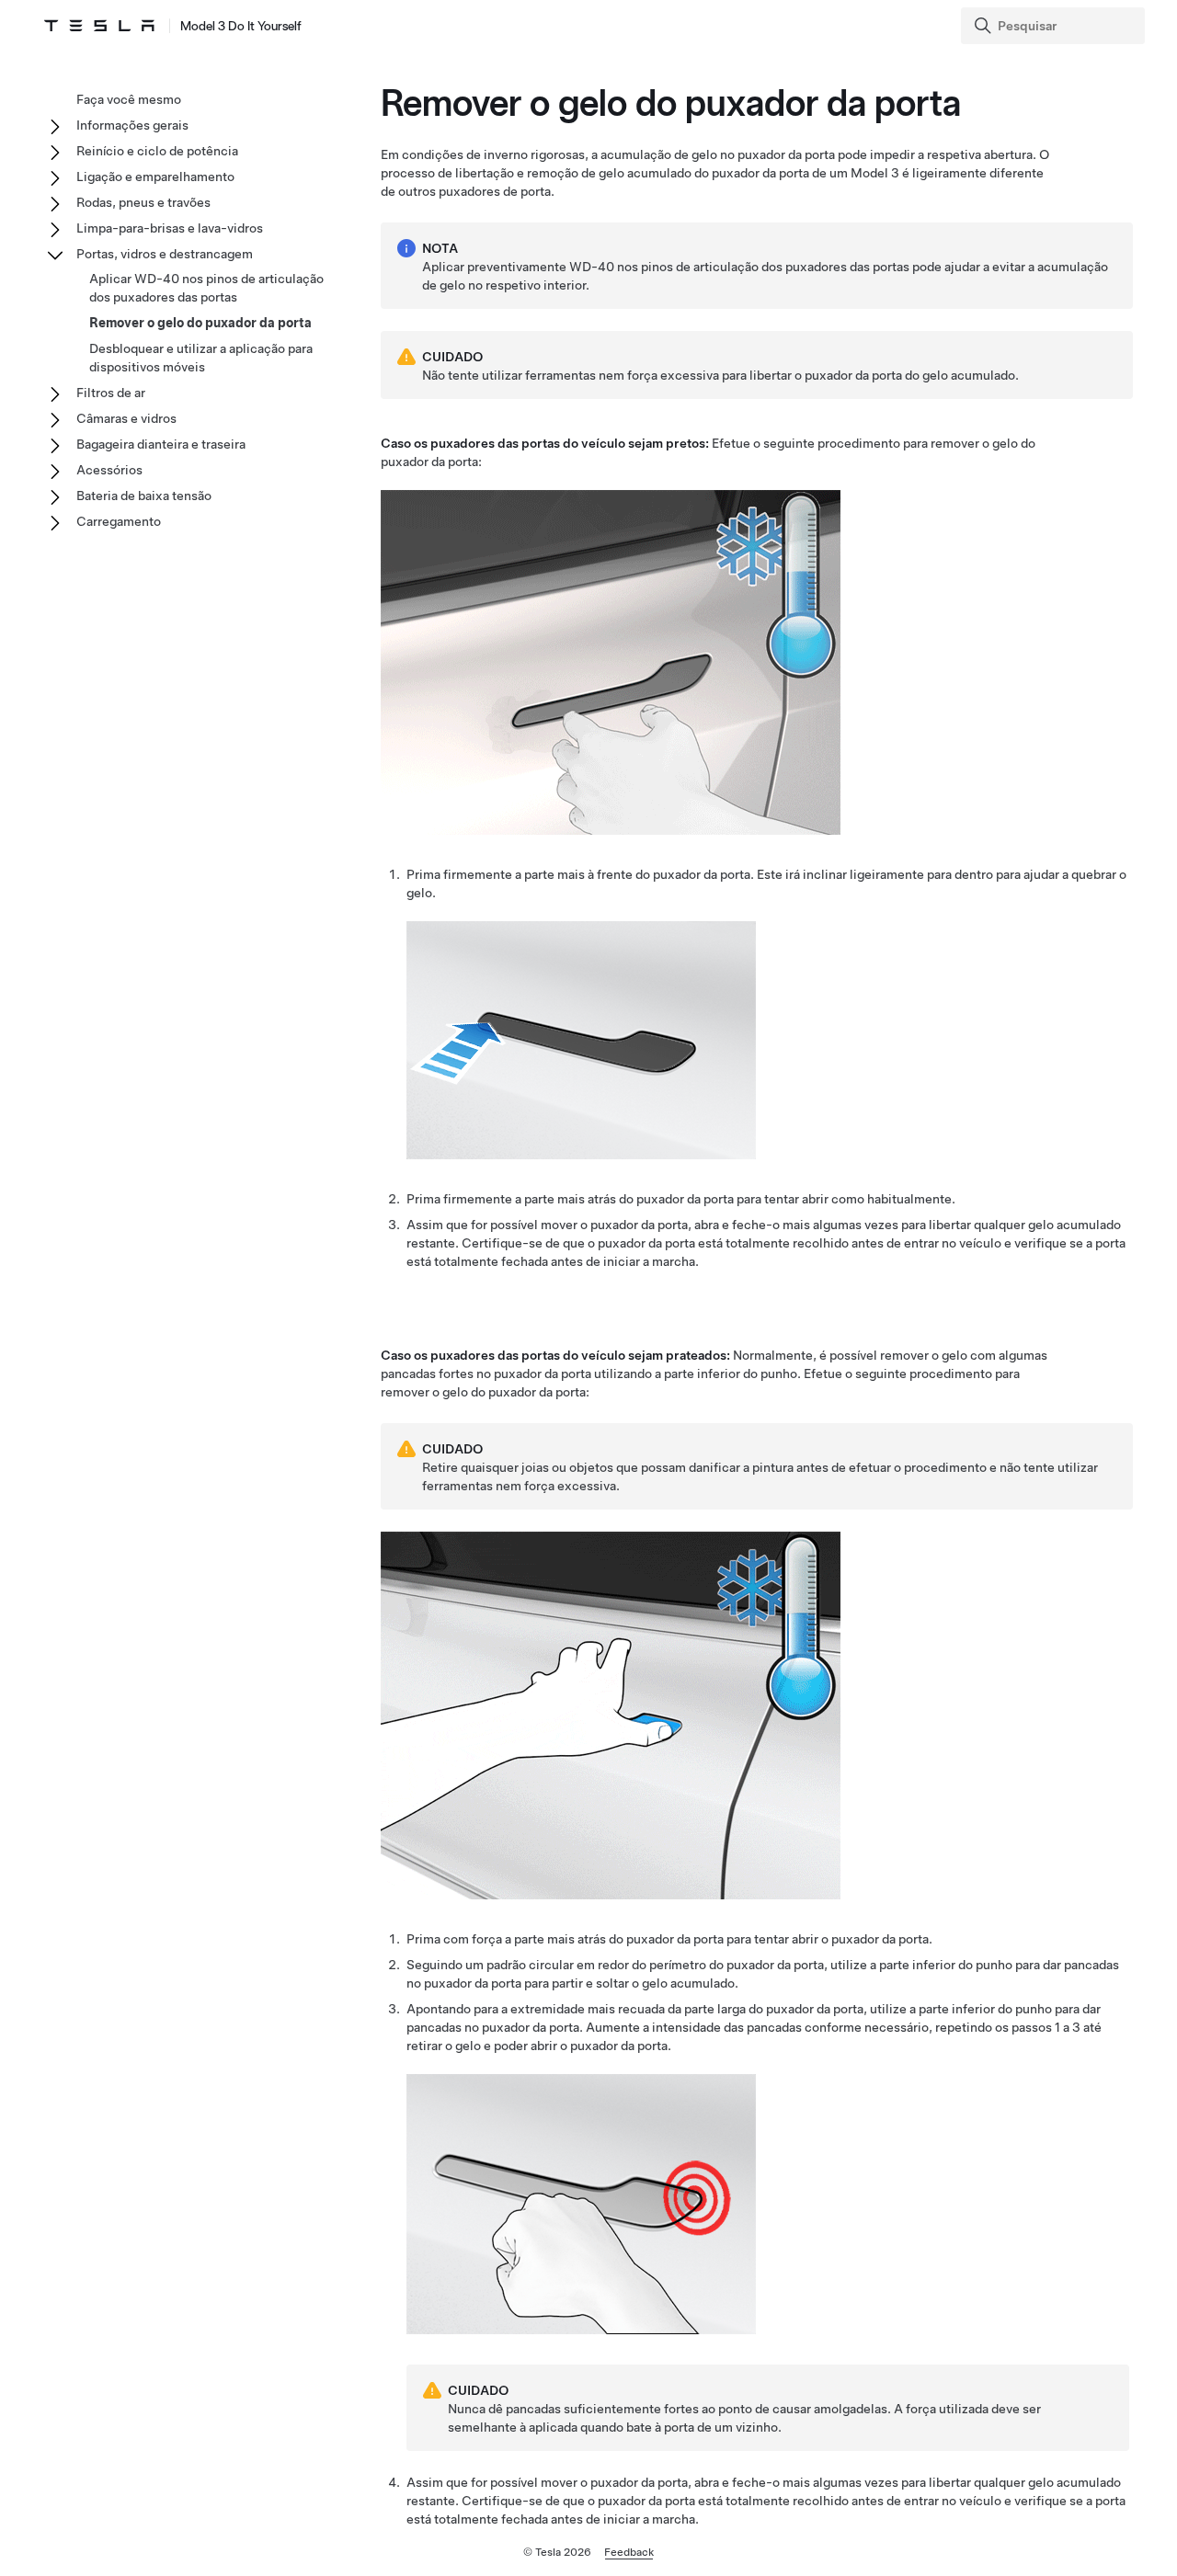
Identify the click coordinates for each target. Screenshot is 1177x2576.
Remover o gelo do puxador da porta (200, 323)
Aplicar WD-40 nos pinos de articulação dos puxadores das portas (206, 288)
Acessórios (109, 470)
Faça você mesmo (129, 99)
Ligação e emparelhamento (155, 177)
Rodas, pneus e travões (143, 202)
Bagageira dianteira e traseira (161, 444)
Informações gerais (132, 125)
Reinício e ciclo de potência (157, 151)
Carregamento (119, 521)
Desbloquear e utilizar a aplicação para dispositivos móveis (201, 358)
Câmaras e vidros (126, 418)
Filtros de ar (111, 393)
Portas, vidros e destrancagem (165, 254)
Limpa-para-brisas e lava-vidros (170, 228)
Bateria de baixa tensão (144, 496)
